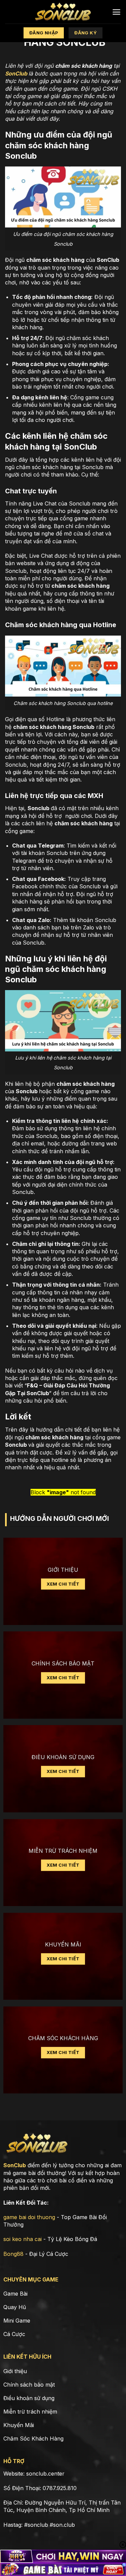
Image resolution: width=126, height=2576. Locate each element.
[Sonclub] (63, 12)
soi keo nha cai (23, 2239)
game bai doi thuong (29, 2217)
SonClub (16, 73)
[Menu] (116, 12)
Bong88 (13, 2254)
